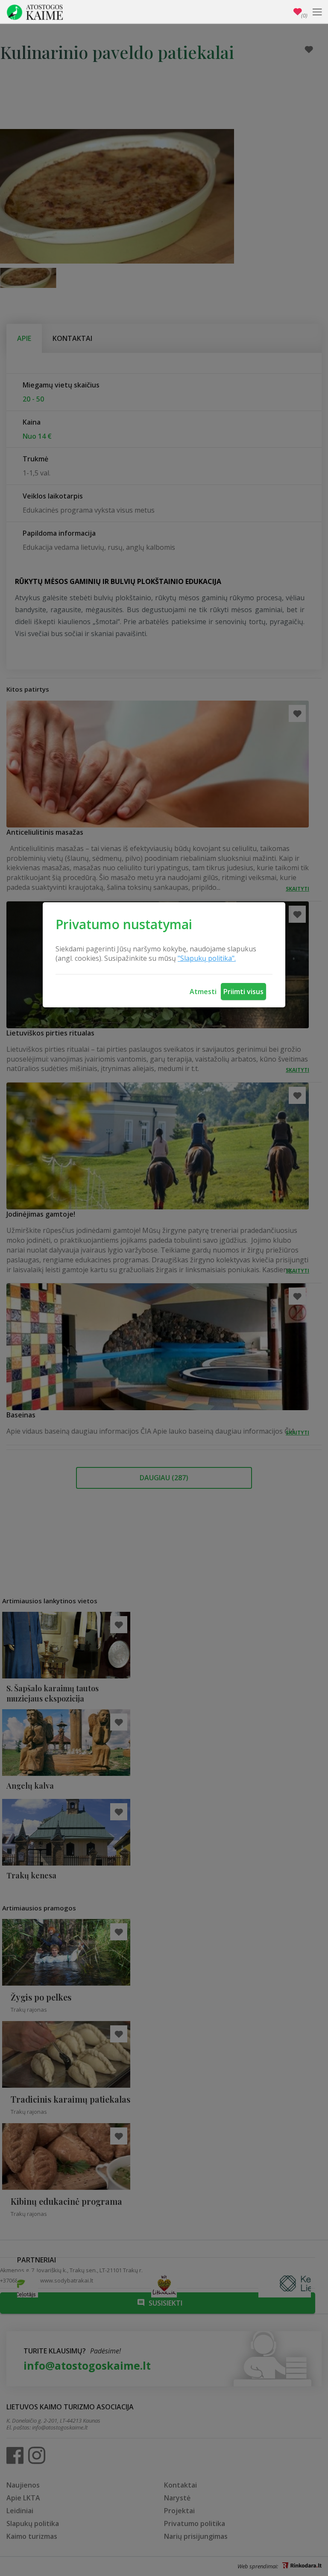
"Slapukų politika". (207, 958)
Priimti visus (243, 992)
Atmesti (203, 992)
